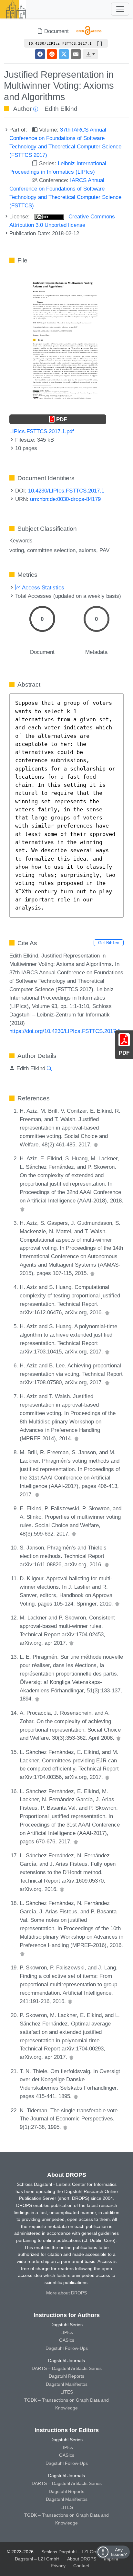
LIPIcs (67, 2332)
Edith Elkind (61, 109)
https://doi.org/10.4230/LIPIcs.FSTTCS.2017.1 (65, 1031)
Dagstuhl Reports (66, 2376)
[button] (90, 54)
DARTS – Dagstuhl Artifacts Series (67, 2368)
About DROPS (82, 2559)
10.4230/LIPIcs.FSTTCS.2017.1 (66, 491)
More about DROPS (66, 2293)
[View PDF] (66, 338)
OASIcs (67, 2340)
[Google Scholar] (96, 1144)
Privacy (58, 2566)
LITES (67, 2392)
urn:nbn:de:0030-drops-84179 (65, 499)
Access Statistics (42, 587)
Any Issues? (119, 2552)
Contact (81, 2566)
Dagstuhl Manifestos (67, 2384)
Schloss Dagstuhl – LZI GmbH (72, 2552)
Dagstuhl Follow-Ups (67, 2348)
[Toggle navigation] (120, 9)
